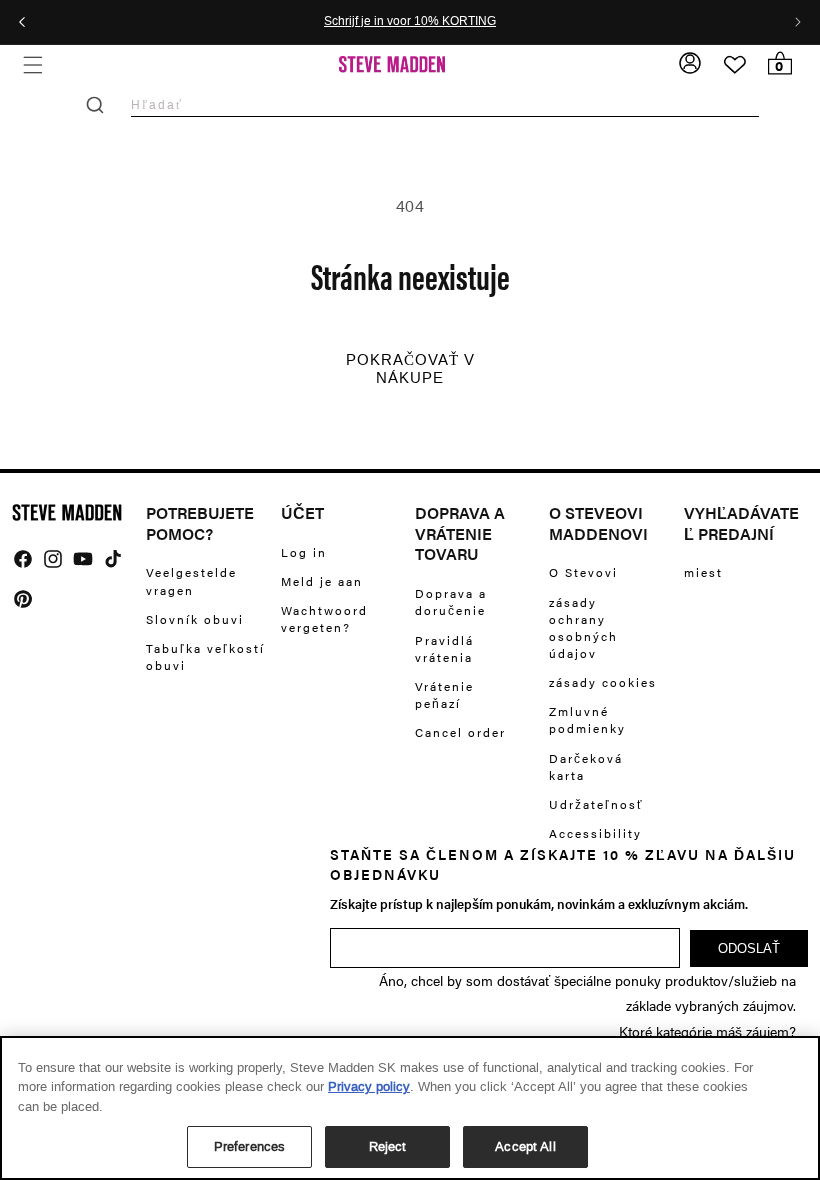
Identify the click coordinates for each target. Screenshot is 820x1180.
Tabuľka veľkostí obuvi (205, 656)
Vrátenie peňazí (444, 694)
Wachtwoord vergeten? (324, 618)
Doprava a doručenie (451, 602)
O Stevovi (583, 572)
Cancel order (460, 732)
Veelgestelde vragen (191, 581)
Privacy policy (369, 1086)
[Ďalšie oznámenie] (798, 22)
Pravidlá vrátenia (444, 648)
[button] (32, 64)
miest (703, 572)
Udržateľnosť (596, 804)
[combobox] (445, 104)
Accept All (525, 1146)
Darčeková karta (586, 766)
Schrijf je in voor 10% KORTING (410, 22)
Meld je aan (322, 581)
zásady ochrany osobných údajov (583, 627)
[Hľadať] (95, 105)
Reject (388, 1146)
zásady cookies (603, 682)
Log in (304, 552)
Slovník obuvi (195, 619)
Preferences (249, 1146)
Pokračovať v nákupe (410, 369)
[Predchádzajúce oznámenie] (22, 22)
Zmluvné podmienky (587, 719)
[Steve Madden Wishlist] (735, 65)
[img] (23, 559)
